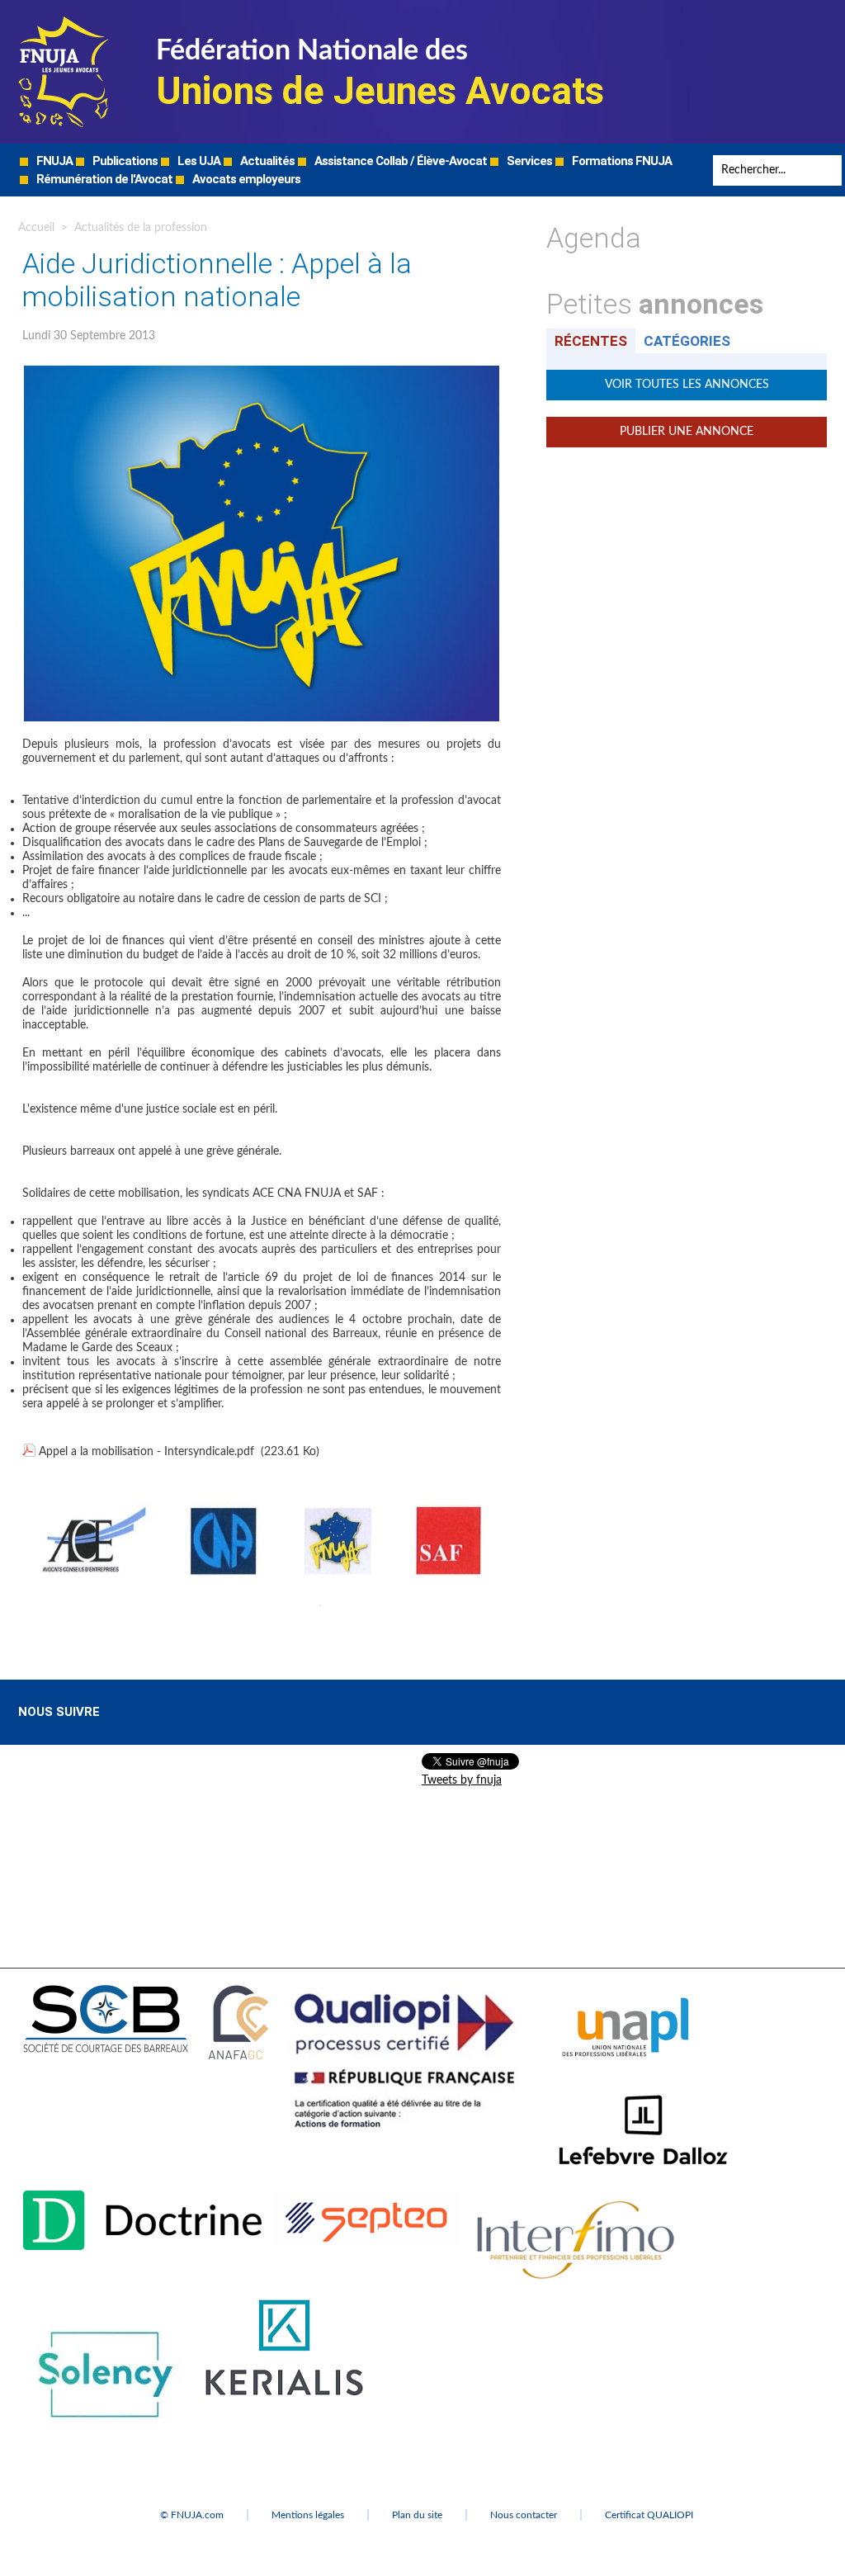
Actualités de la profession (141, 228)
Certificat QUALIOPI (649, 2515)
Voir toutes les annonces (687, 385)
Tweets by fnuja (462, 1780)
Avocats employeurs (245, 179)
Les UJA (198, 161)
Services (528, 161)
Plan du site (417, 2515)
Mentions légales (308, 2515)
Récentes (591, 341)
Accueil (36, 228)
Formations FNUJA (621, 161)
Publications (124, 161)
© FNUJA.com (192, 2515)
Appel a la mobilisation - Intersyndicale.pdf (146, 1452)
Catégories (687, 341)
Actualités (266, 161)
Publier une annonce (687, 432)
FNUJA (53, 161)
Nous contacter (524, 2515)
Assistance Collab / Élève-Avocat (399, 161)
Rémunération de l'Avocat (103, 179)
